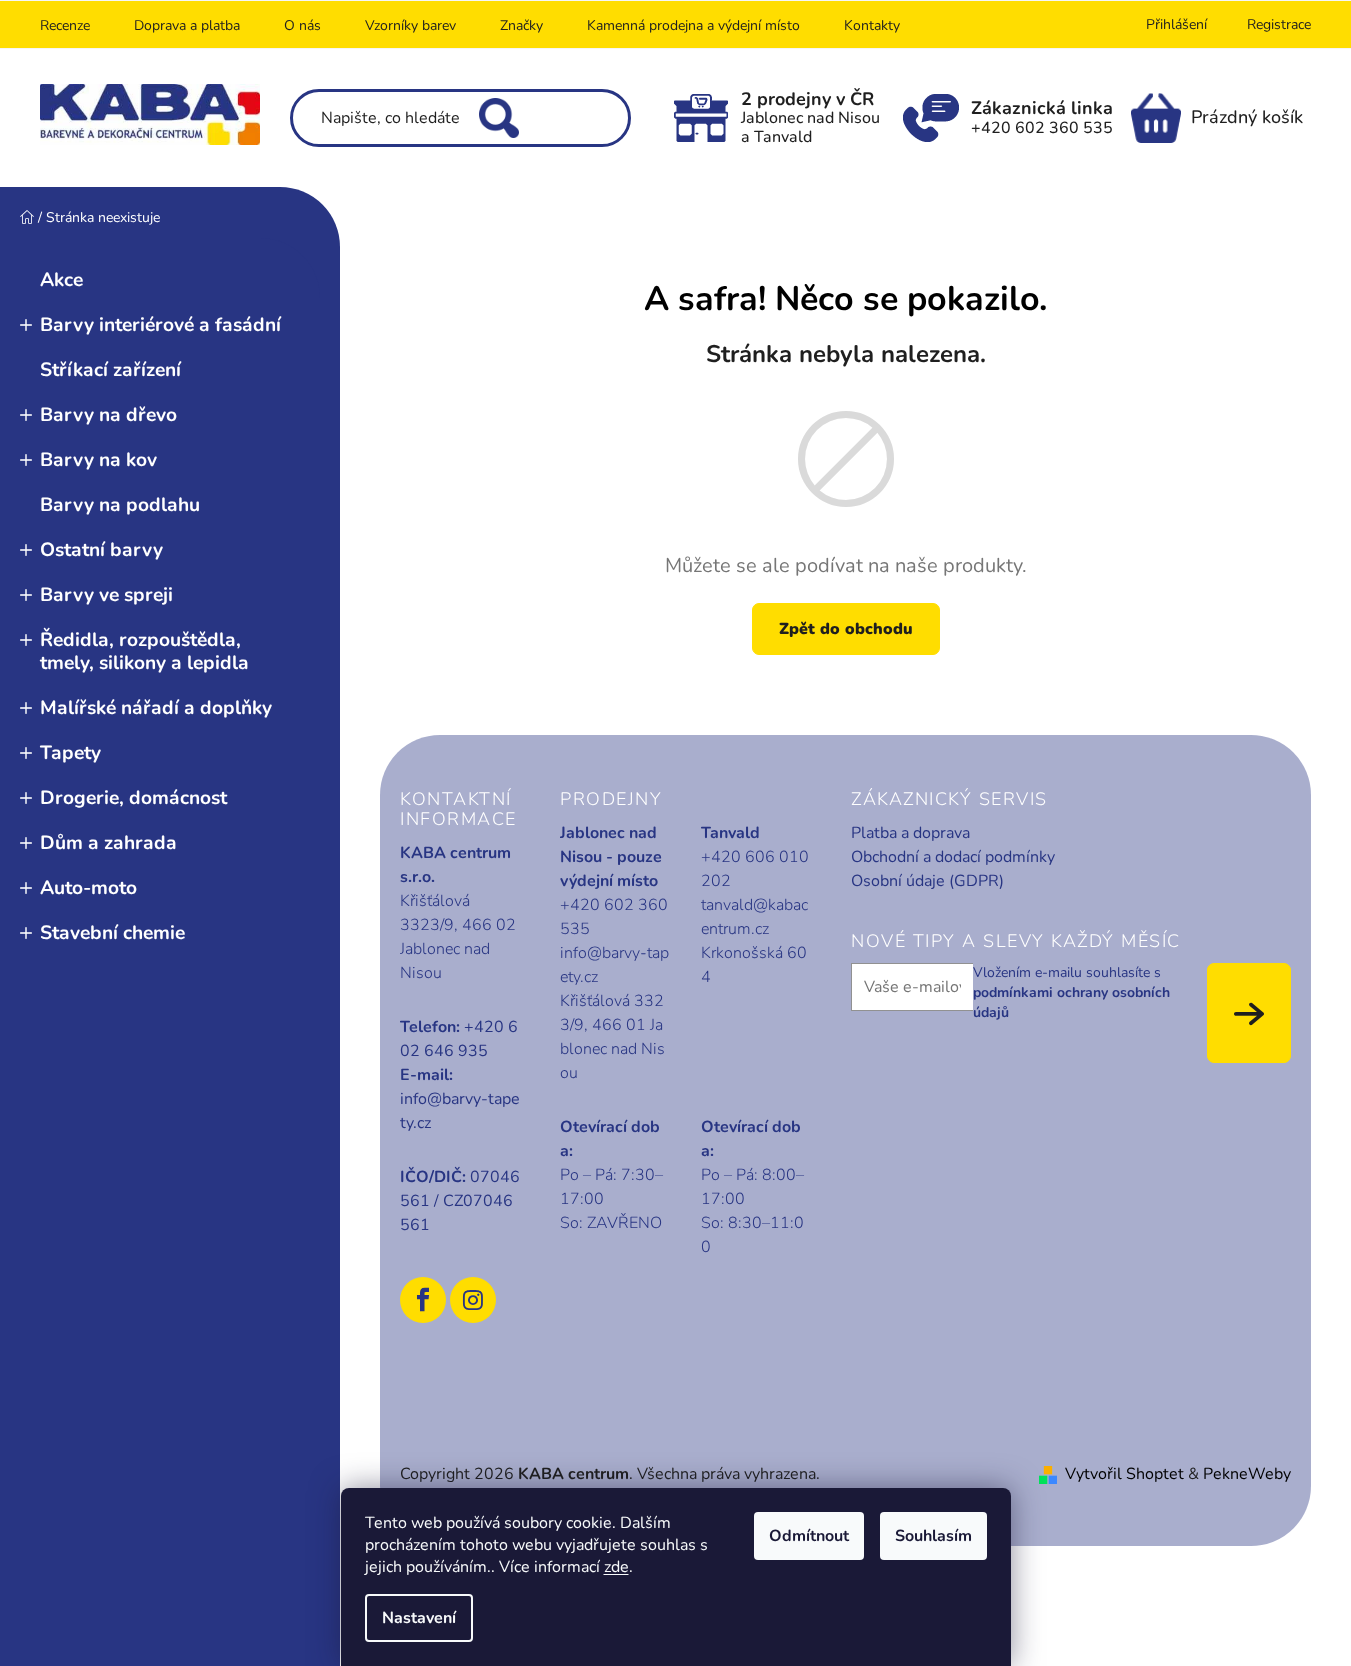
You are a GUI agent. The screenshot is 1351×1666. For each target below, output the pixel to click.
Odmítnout (809, 1536)
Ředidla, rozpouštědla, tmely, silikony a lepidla (144, 651)
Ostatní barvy (101, 550)
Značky (521, 25)
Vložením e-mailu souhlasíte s (1071, 993)
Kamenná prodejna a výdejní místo (693, 25)
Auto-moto (88, 888)
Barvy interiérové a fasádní (160, 325)
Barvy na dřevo (108, 415)
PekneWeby (1247, 1474)
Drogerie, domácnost (133, 798)
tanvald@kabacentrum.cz (754, 917)
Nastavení (419, 1618)
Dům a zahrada (108, 843)
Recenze (65, 25)
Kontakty (872, 25)
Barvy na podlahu (120, 505)
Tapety (70, 753)
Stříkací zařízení (110, 370)
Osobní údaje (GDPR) (927, 881)
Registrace (1279, 24)
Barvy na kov (98, 460)
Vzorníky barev (410, 25)
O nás (302, 25)
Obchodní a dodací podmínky (953, 857)
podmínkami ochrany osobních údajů (1071, 1002)
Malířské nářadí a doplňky (156, 708)
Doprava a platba (187, 25)
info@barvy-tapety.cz (460, 1111)
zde (616, 1567)
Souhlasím (933, 1536)
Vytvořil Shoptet (1124, 1474)
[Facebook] (423, 1300)
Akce (61, 280)
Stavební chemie (112, 933)
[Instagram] (473, 1300)
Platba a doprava (910, 833)
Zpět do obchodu (846, 629)
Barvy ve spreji (106, 595)
